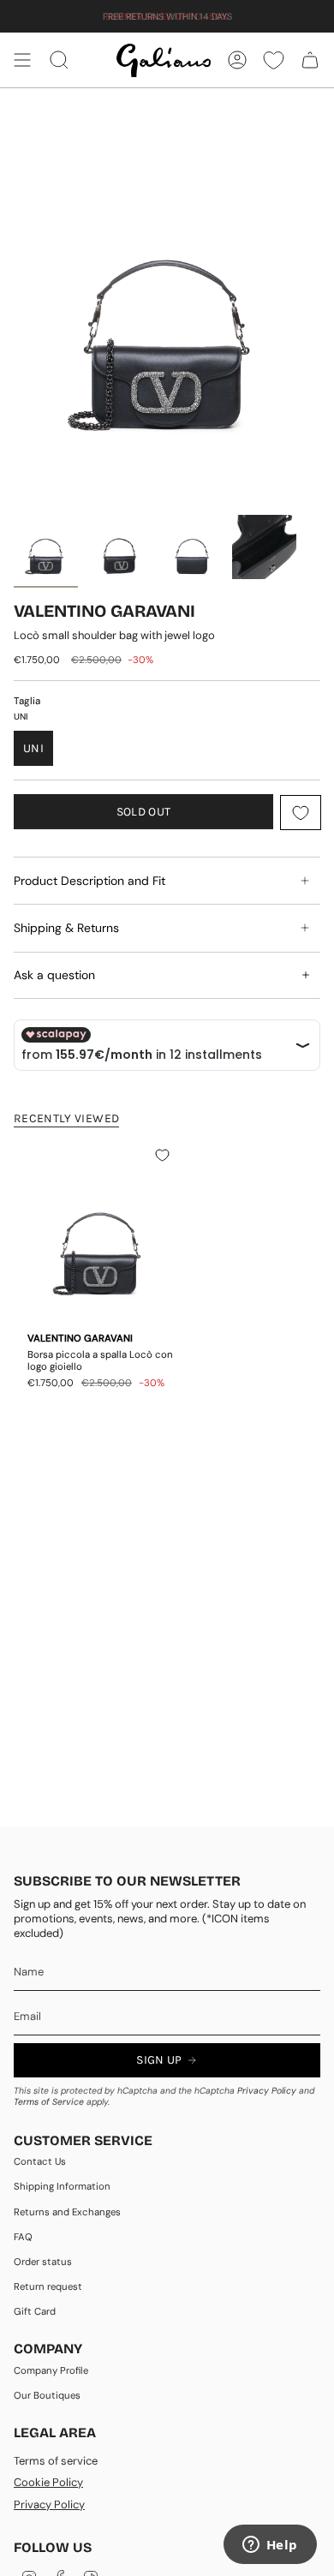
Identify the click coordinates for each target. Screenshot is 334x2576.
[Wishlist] (274, 60)
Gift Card (35, 2312)
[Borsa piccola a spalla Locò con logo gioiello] (101, 1231)
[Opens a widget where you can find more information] (270, 2546)
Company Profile (51, 2371)
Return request (48, 2287)
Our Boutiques (47, 2396)
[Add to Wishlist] (301, 813)
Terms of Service (49, 2102)
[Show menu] (22, 60)
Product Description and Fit (89, 881)
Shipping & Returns (66, 928)
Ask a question (54, 975)
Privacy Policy (267, 2091)
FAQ (23, 2237)
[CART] (310, 60)
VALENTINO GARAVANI (104, 611)
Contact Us (40, 2162)
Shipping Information (62, 2187)
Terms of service (56, 2461)
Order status (43, 2262)
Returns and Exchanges (67, 2212)
